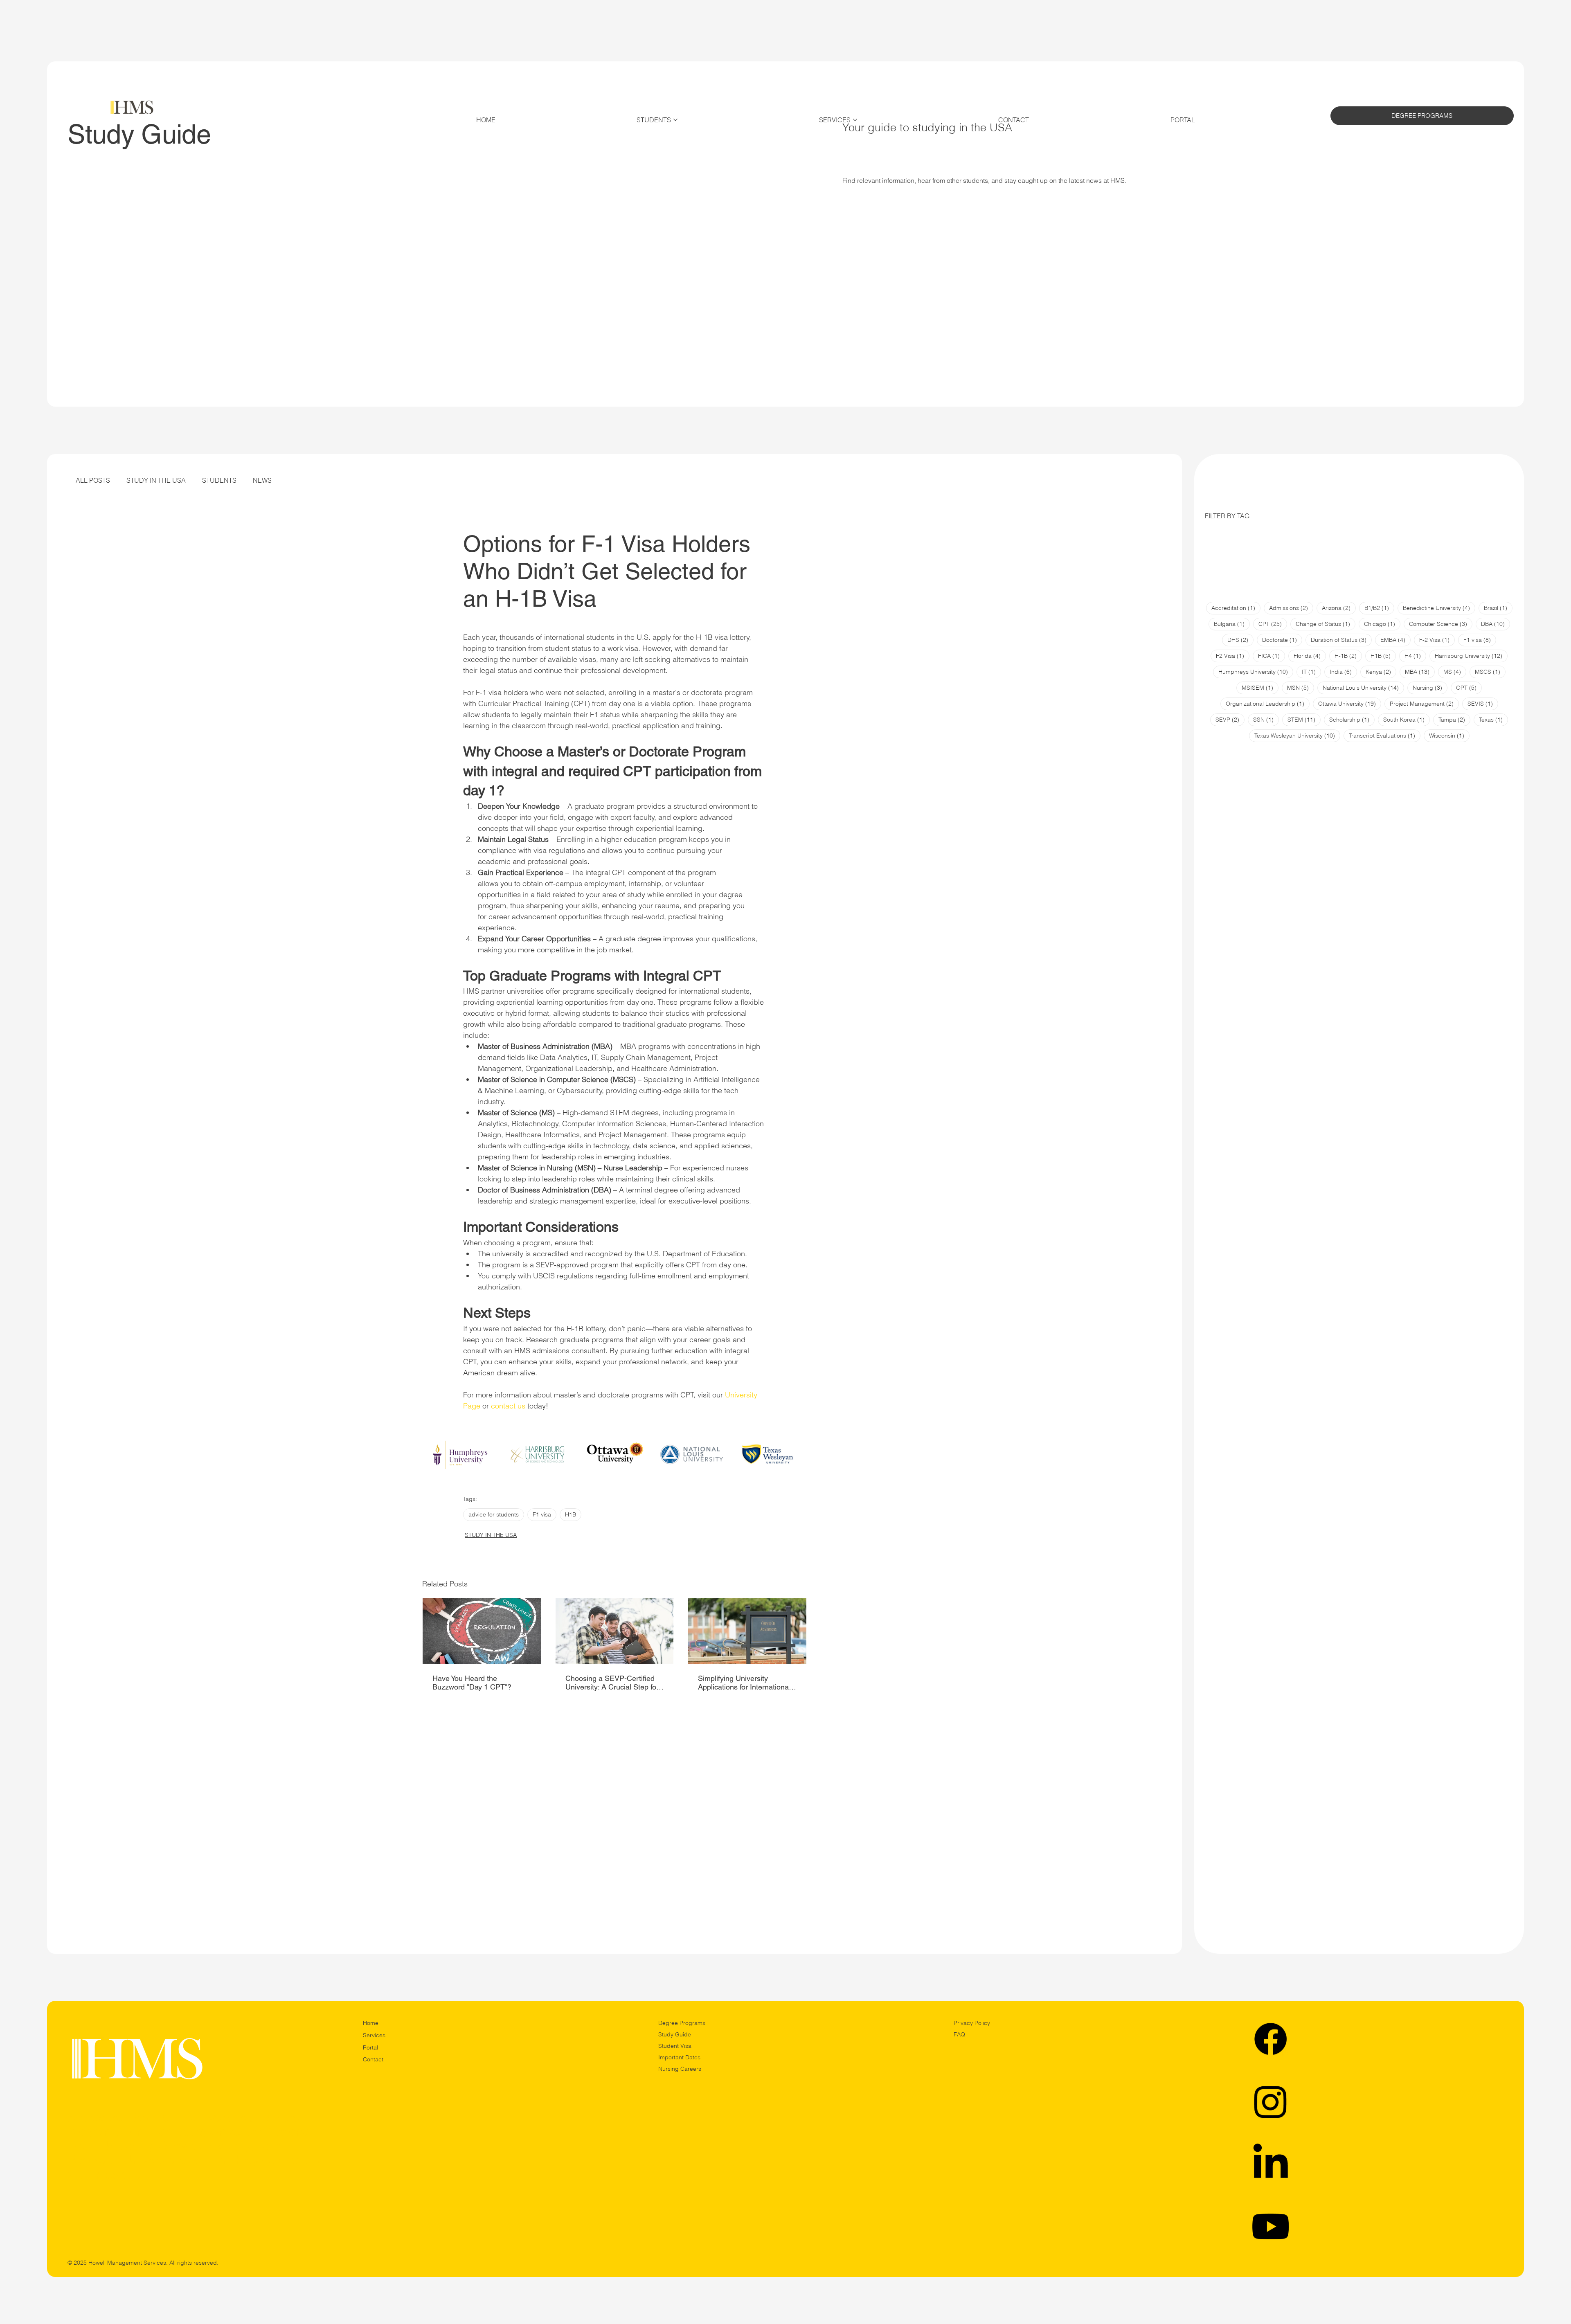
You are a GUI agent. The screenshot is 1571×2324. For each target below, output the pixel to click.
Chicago (1382, 624)
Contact (373, 2059)
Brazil (1498, 608)
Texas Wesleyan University (1297, 735)
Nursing (1430, 687)
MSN (1301, 687)
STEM (1304, 719)
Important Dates (679, 2057)
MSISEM (1260, 687)
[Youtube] (1271, 2226)
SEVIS (1483, 703)
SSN (1266, 719)
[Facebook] (1271, 2039)
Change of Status (1326, 624)
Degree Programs (682, 2023)
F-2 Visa (1437, 640)
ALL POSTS (93, 480)
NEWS (262, 480)
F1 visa (542, 1514)
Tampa (1454, 719)
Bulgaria (1232, 624)
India (1343, 672)
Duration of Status (1341, 640)
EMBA (1395, 640)
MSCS (1490, 672)
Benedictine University (1439, 608)
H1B (571, 1514)
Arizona (1339, 608)
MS (1455, 672)
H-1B (1348, 656)
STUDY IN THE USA (156, 480)
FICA (1272, 656)
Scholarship (1352, 719)
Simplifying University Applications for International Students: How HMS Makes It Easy (746, 1683)
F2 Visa (1233, 656)
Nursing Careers (680, 2069)
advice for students (494, 1514)
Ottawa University (1350, 703)
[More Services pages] (855, 120)
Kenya (1381, 672)
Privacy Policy (972, 2023)
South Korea (1407, 719)
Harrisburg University (1471, 656)
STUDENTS (219, 480)
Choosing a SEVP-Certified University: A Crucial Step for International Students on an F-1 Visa (612, 1683)
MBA (1420, 672)
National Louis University (1363, 687)
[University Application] (747, 1631)
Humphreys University (1256, 672)
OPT (1469, 687)
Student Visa (675, 2046)
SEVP (1230, 719)
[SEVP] (615, 1631)
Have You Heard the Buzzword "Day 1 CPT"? (472, 1683)
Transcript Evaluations (1385, 735)
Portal (370, 2047)
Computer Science (1441, 624)
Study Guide (675, 2034)
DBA (1496, 624)
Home (371, 2023)
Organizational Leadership (1268, 703)
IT (1311, 672)
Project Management (1424, 703)
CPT (1273, 624)
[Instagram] (1271, 2101)
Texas (1493, 719)
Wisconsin (1449, 735)
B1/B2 (1379, 608)
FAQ (959, 2034)
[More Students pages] (675, 120)
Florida (1310, 656)
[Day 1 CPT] (482, 1631)
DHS (1240, 640)
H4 (1415, 656)
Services (374, 2035)
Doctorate (1282, 640)
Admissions (1291, 608)
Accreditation (1236, 608)
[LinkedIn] (1271, 2164)
